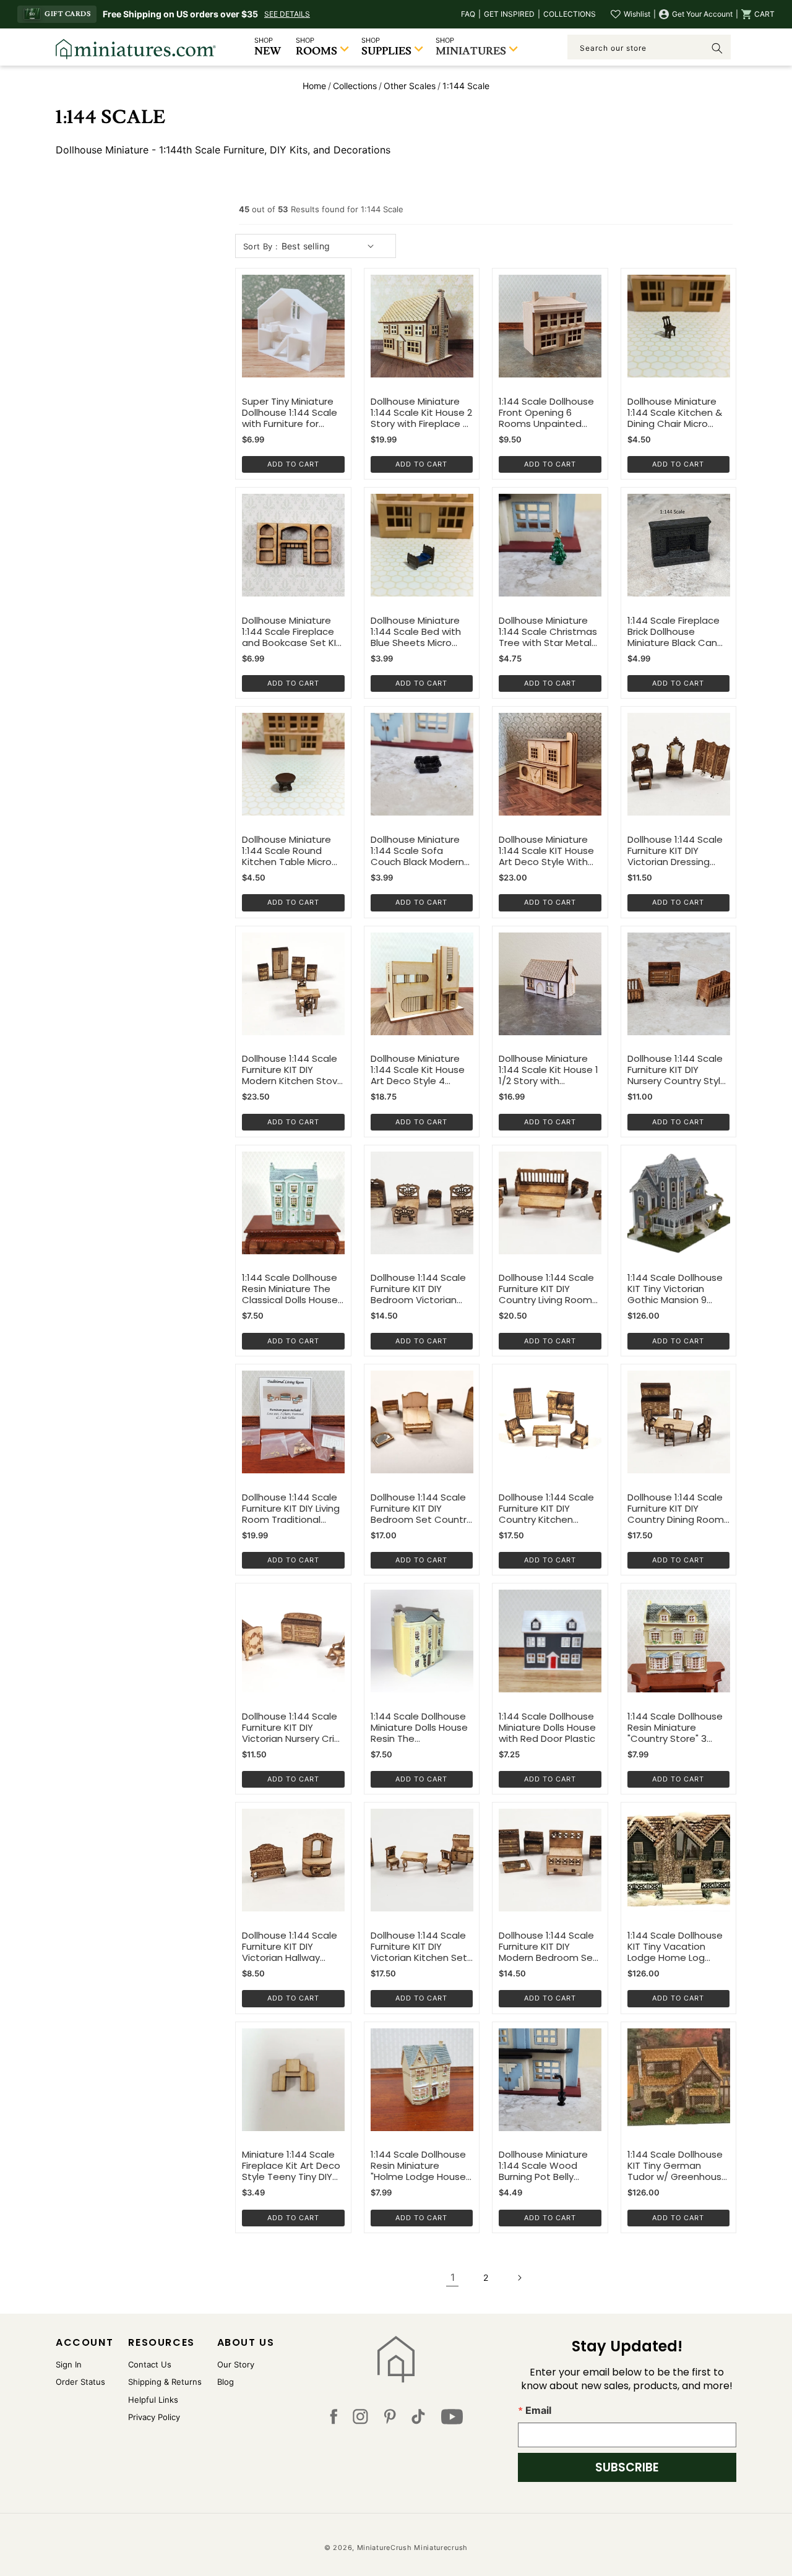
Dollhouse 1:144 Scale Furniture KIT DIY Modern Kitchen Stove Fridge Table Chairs (293, 1070)
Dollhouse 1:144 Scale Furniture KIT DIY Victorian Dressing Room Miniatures (675, 851)
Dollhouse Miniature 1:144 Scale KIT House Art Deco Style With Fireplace (546, 851)
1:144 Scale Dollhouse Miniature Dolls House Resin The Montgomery (419, 1728)
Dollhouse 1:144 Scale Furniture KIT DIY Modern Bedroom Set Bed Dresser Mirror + (548, 1947)
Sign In (69, 2364)
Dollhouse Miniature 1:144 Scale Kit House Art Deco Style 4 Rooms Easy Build (418, 1070)
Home (314, 86)
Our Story (236, 2364)
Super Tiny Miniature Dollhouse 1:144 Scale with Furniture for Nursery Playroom (290, 413)
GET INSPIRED (509, 14)
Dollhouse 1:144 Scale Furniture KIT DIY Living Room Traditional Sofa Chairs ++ (291, 1509)
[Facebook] (334, 2419)
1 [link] (453, 2277)
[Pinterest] (390, 2419)
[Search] (717, 48)
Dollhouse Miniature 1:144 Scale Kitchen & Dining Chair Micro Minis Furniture (675, 413)
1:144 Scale (466, 86)
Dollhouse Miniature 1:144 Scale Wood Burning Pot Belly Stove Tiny (543, 2166)
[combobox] (649, 47)
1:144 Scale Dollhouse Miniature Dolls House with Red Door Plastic (547, 1728)
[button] (758, 14)
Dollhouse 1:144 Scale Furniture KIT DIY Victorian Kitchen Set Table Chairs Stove (419, 1947)
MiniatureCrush (385, 2548)
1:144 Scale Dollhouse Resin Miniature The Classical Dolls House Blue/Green (290, 1289)
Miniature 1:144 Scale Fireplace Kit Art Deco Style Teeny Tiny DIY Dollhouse (291, 2166)
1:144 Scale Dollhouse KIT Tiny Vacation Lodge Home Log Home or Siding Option (675, 1947)
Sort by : (261, 246)
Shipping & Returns (165, 2382)
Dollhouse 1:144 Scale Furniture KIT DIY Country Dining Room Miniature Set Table (676, 1509)
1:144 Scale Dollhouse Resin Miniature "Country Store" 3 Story (675, 1728)
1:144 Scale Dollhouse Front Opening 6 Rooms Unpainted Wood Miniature (546, 413)
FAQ (468, 14)
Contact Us (150, 2364)
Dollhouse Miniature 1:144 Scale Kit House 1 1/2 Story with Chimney (549, 1070)
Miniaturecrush (441, 2548)
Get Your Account (702, 14)
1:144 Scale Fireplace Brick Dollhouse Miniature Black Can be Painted (674, 632)
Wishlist (637, 14)
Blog (226, 2382)
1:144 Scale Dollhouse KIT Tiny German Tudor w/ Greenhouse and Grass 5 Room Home (678, 2166)
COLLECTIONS (570, 14)
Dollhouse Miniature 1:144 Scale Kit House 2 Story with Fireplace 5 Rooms (421, 413)
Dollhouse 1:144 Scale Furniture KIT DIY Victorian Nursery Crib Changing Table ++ (291, 1728)
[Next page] (519, 2278)
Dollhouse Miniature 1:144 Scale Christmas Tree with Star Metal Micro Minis (548, 632)
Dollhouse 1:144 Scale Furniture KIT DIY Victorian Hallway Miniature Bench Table (293, 1947)
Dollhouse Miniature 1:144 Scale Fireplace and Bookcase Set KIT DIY (292, 632)
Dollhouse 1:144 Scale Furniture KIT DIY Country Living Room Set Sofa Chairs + (546, 1289)
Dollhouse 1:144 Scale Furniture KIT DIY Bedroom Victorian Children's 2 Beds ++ (418, 1289)
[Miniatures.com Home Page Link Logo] (396, 2359)
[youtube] (452, 2419)
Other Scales (410, 86)
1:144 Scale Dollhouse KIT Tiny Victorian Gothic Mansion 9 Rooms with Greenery (677, 1289)
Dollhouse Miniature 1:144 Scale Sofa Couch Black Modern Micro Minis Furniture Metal (417, 851)
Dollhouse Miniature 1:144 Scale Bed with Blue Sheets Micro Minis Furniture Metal (417, 632)
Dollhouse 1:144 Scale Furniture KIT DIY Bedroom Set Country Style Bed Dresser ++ (421, 1509)
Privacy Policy (154, 2417)
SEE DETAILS (287, 14)
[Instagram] (360, 2419)
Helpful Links (153, 2400)
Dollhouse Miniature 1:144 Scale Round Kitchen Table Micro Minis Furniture (287, 851)
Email (538, 2410)
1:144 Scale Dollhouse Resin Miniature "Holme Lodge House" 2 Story (420, 2166)
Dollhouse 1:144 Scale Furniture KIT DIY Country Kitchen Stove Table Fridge (546, 1509)
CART (764, 14)
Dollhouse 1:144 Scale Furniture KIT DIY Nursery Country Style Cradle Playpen (677, 1070)
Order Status (80, 2382)
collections (355, 86)
